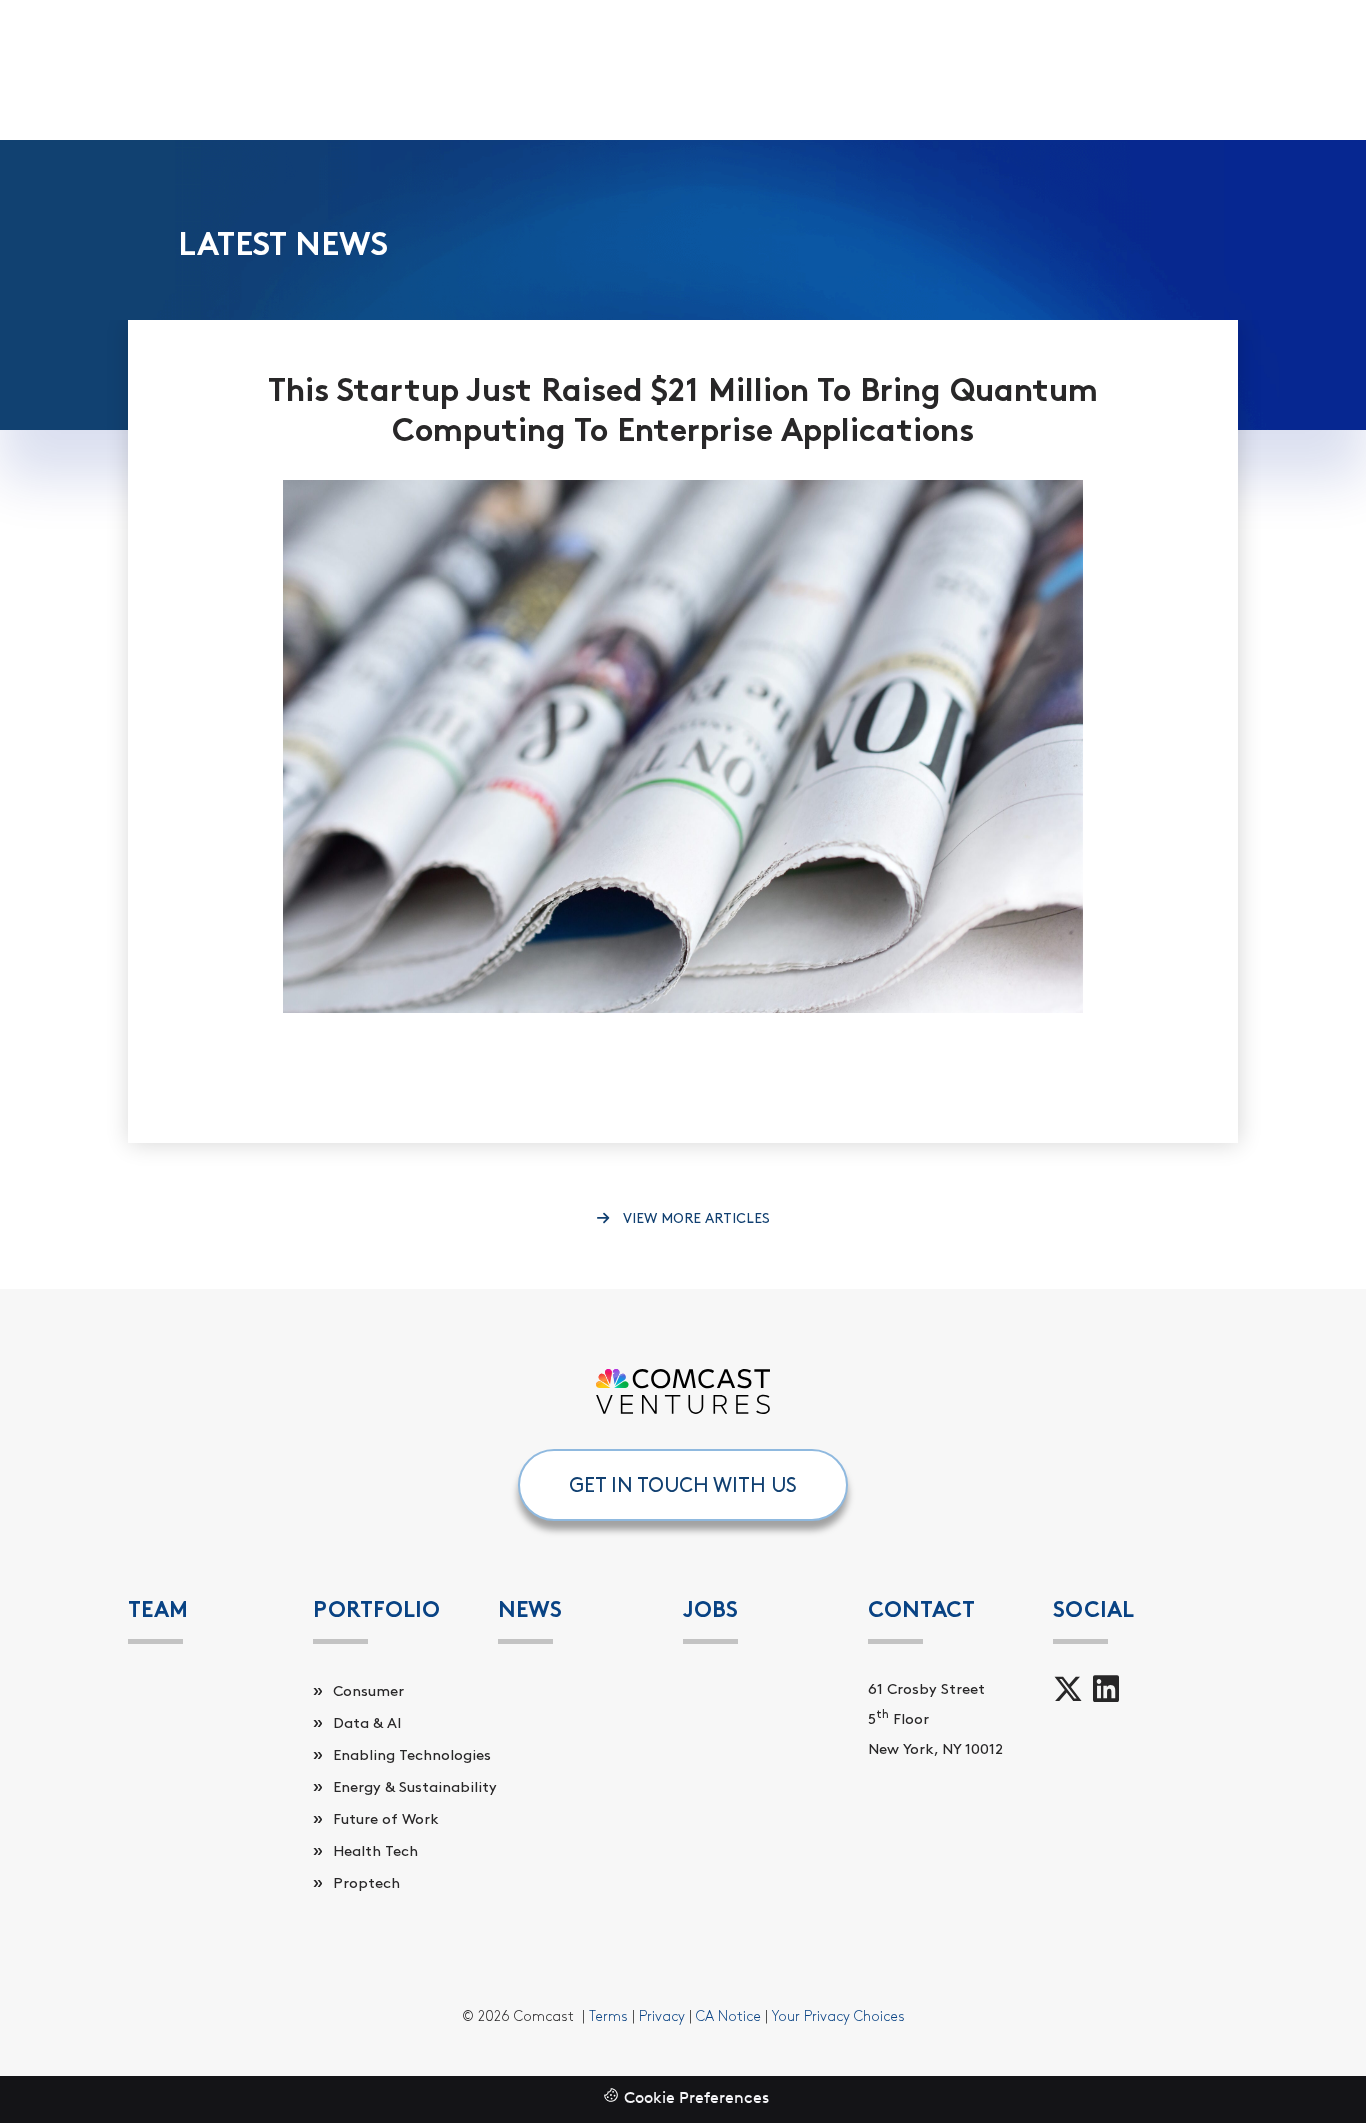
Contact (921, 1609)
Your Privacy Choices (838, 2016)
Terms (608, 2016)
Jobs (710, 1609)
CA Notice (728, 2016)
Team (158, 1609)
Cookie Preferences (696, 2099)
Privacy (662, 2016)
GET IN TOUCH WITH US (683, 1485)
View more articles (694, 1218)
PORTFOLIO (376, 1609)
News (530, 1609)
